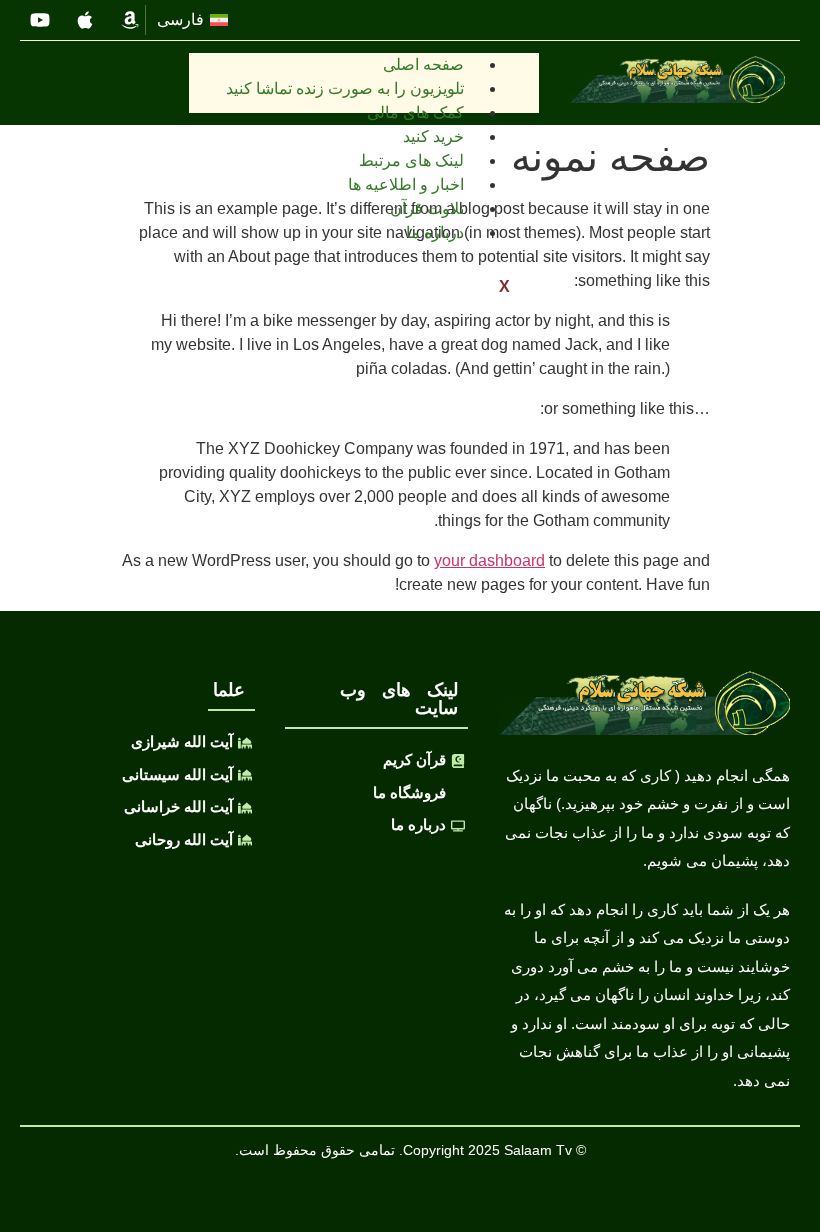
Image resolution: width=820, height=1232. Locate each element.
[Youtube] (40, 20)
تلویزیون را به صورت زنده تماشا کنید (345, 88)
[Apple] (85, 20)
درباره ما (435, 232)
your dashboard (489, 560)
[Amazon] (130, 20)
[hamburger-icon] (516, 75)
